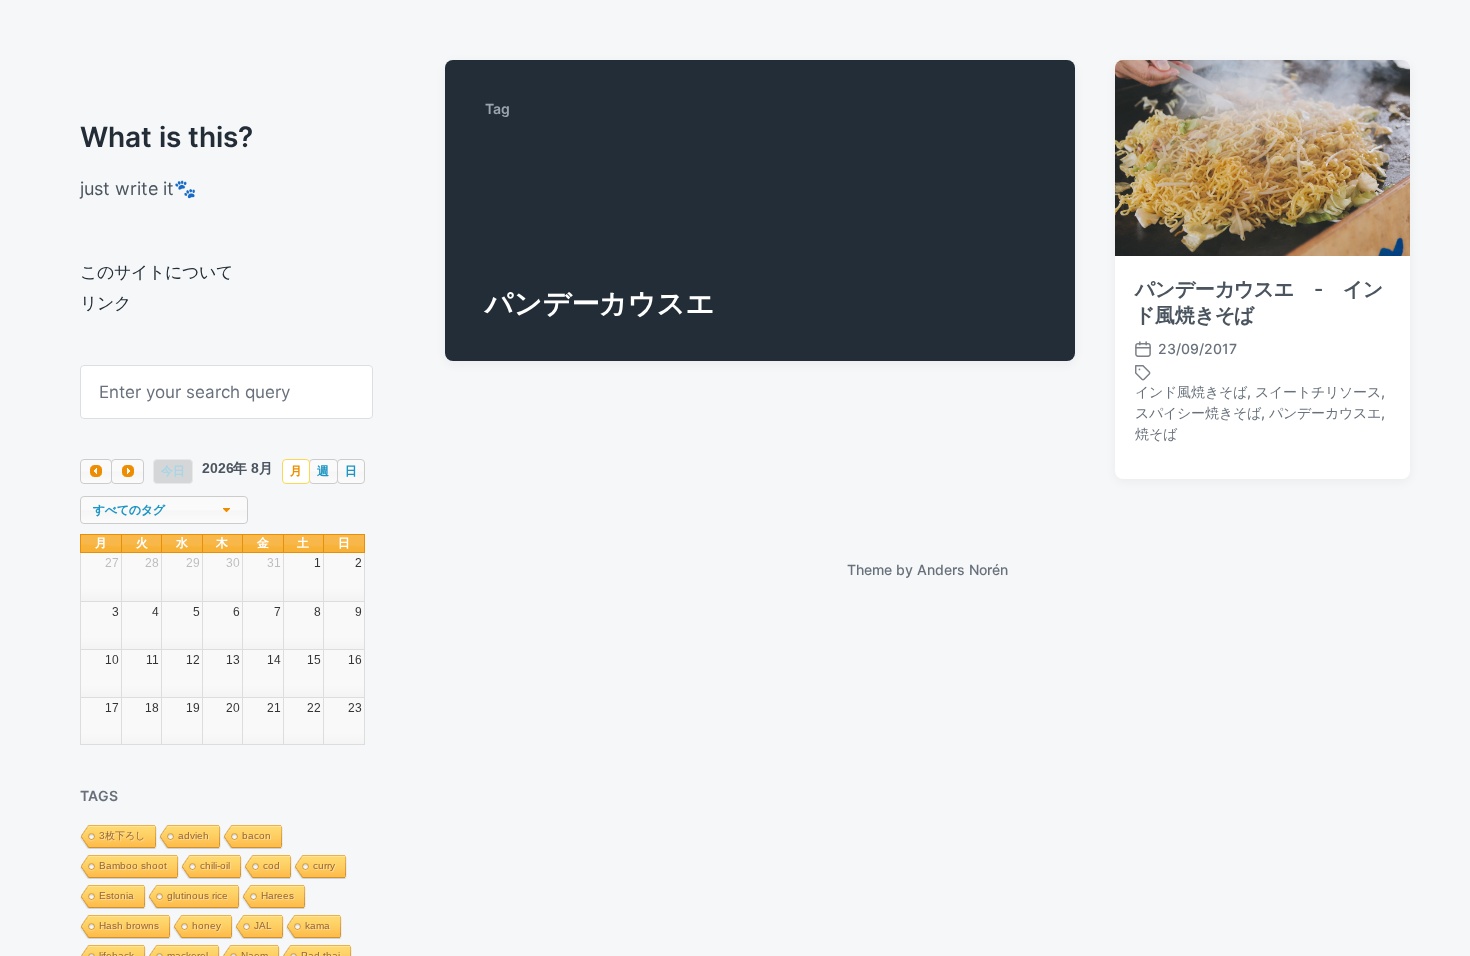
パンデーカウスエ (1325, 412)
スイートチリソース (1318, 391)
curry (324, 865)
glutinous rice (197, 895)
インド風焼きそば (1191, 391)
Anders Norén (962, 569)
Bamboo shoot (133, 865)
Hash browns (129, 925)
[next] (127, 471)
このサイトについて (156, 272)
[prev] (96, 471)
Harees (277, 895)
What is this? (166, 137)
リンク (105, 303)
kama (317, 925)
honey (206, 925)
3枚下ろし (122, 835)
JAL (263, 925)
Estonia (116, 895)
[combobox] (164, 510)
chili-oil (215, 865)
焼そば (1156, 433)
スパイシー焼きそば (1198, 412)
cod (271, 865)
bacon (256, 835)
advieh (193, 835)
